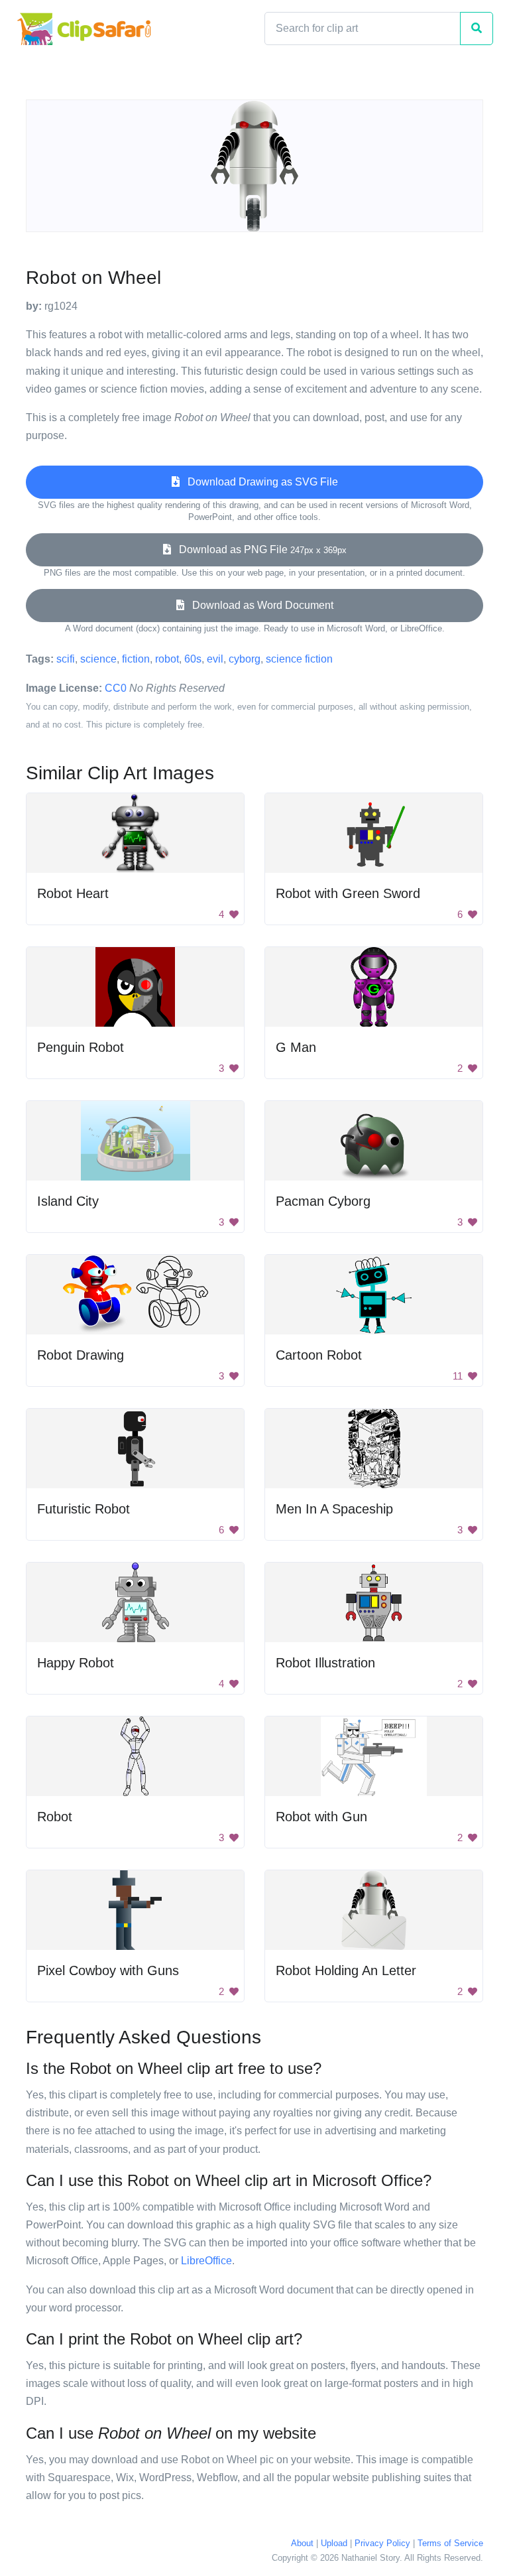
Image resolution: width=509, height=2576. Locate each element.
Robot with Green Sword (348, 893)
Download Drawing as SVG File (259, 482)
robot (167, 659)
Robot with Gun (321, 1817)
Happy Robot (76, 1663)
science (98, 659)
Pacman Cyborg (323, 1201)
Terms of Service (450, 2543)
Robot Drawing (81, 1355)
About (302, 2543)
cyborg (245, 659)
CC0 (116, 688)
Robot (55, 1817)
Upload (334, 2543)
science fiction (299, 659)
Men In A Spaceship (334, 1509)
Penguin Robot (81, 1047)
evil (215, 659)
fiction (136, 659)
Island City (68, 1201)
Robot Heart (73, 893)
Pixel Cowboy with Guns (108, 1970)
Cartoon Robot (319, 1355)
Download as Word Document (259, 605)
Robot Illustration (325, 1663)
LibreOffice (206, 2261)
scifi (66, 659)
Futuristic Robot (84, 1509)
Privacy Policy (382, 2543)
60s (193, 659)
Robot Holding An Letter (346, 1970)
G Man (296, 1047)
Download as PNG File (259, 549)
